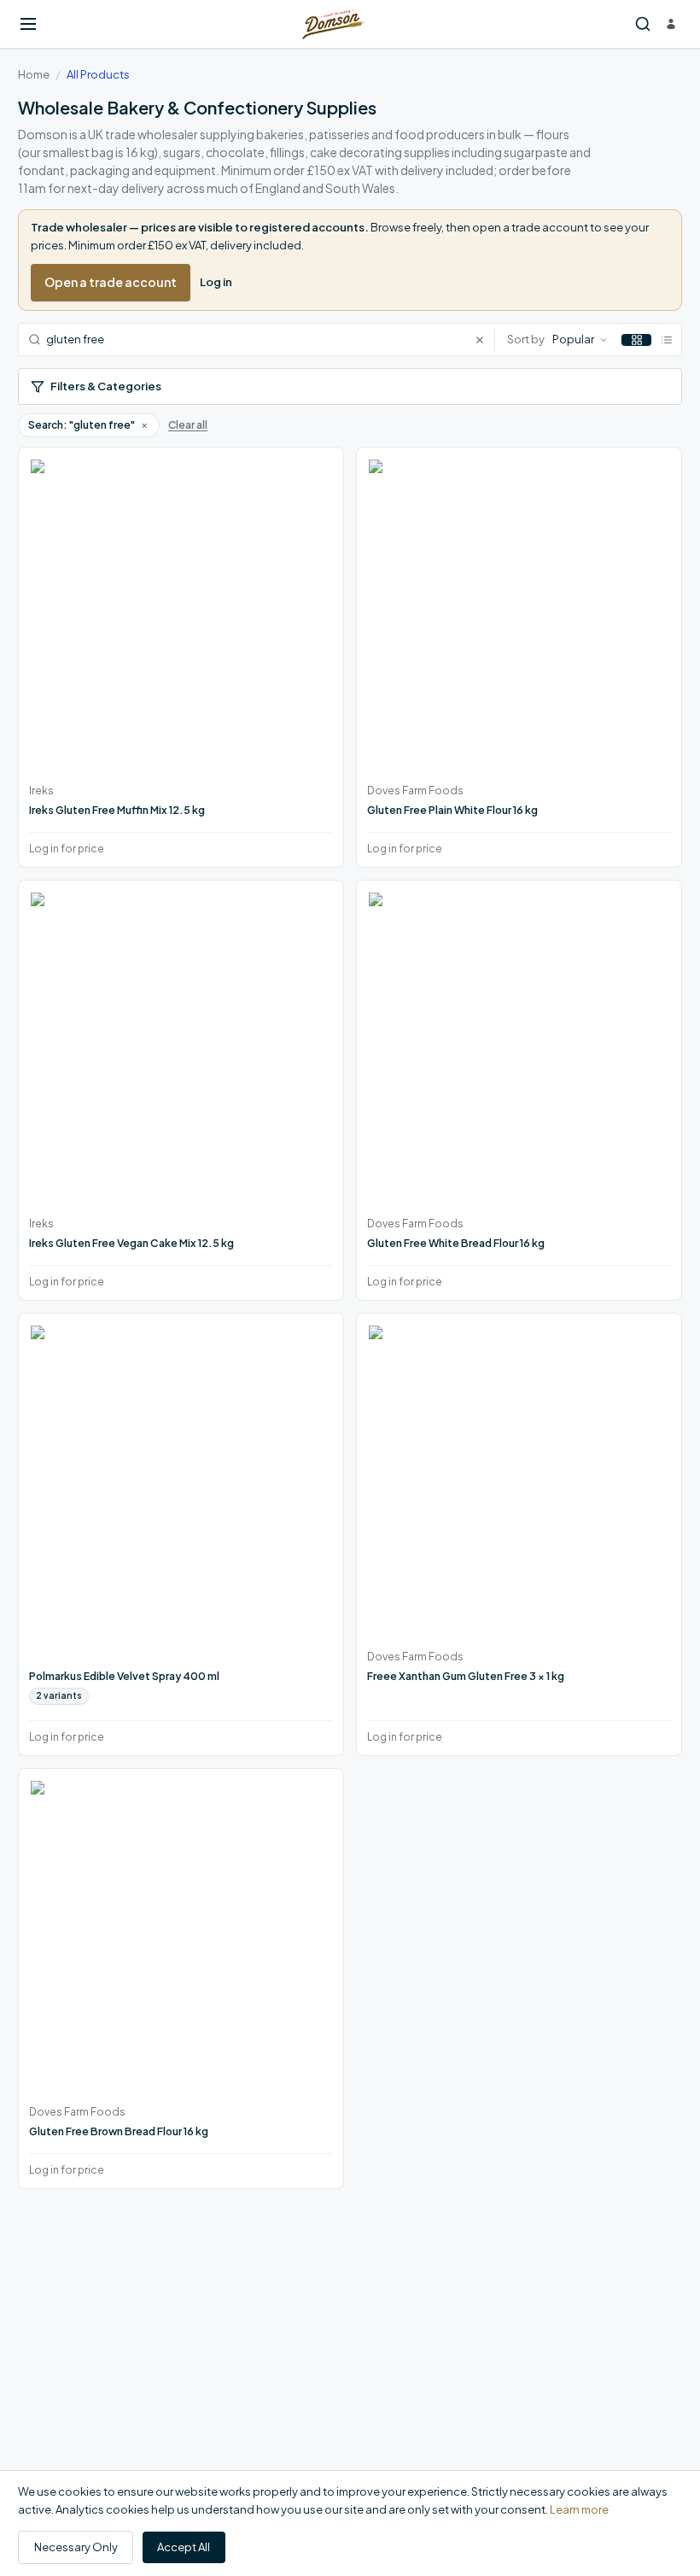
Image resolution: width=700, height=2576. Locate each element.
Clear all (188, 425)
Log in (216, 282)
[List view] (666, 340)
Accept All (184, 2547)
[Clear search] (484, 340)
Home (34, 74)
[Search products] (643, 24)
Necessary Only (76, 2547)
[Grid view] (636, 340)
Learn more (579, 2509)
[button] (144, 425)
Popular (573, 339)
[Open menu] (28, 24)
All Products (98, 74)
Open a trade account (111, 282)
